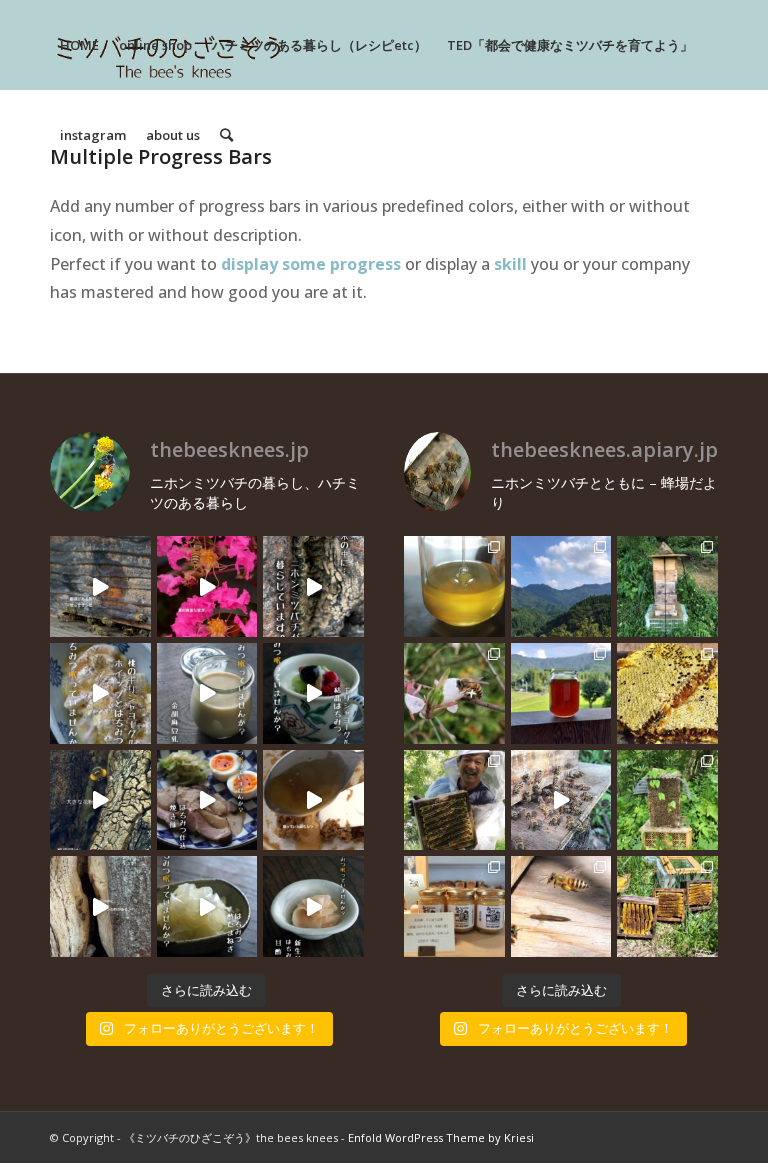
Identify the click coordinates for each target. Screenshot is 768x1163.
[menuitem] (79, 45)
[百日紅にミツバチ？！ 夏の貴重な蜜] (207, 586)
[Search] (226, 135)
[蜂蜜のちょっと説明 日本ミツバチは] (667, 693)
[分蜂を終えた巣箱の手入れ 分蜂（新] (667, 906)
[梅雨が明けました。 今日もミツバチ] (313, 693)
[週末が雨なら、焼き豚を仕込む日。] (207, 800)
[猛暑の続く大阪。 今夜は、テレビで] (313, 586)
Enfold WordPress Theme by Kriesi (441, 1137)
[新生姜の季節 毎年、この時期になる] (313, 906)
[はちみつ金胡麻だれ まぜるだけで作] (313, 800)
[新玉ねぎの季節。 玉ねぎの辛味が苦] (207, 906)
